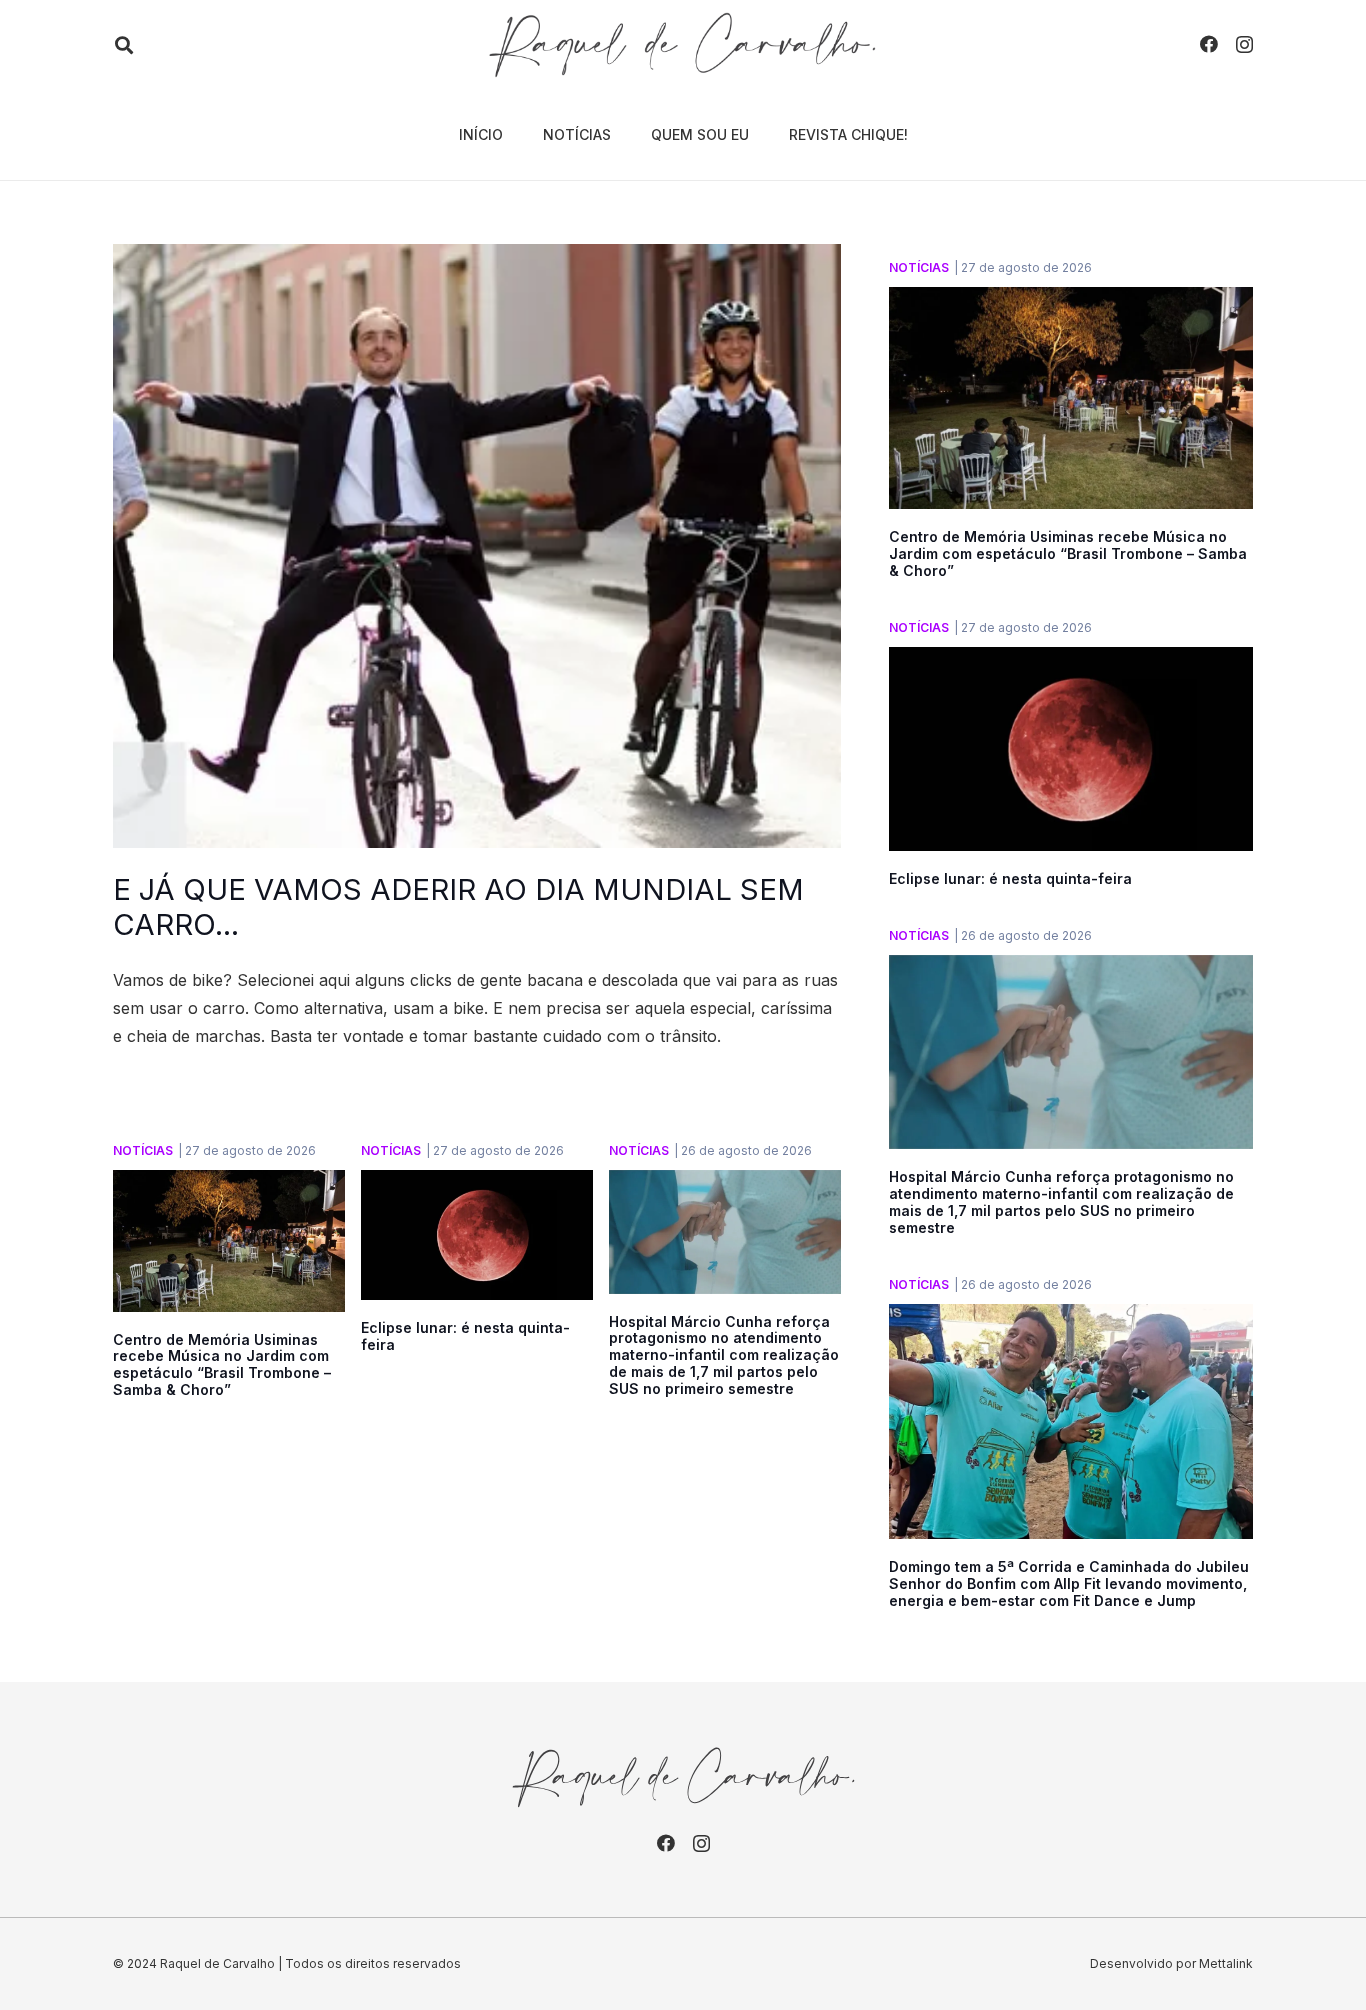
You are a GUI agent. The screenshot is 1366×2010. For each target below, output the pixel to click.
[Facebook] (1209, 44)
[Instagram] (1244, 45)
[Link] (682, 45)
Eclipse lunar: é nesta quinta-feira (465, 1336)
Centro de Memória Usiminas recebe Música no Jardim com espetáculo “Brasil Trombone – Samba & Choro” (222, 1364)
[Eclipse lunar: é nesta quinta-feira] (477, 1184)
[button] (124, 45)
